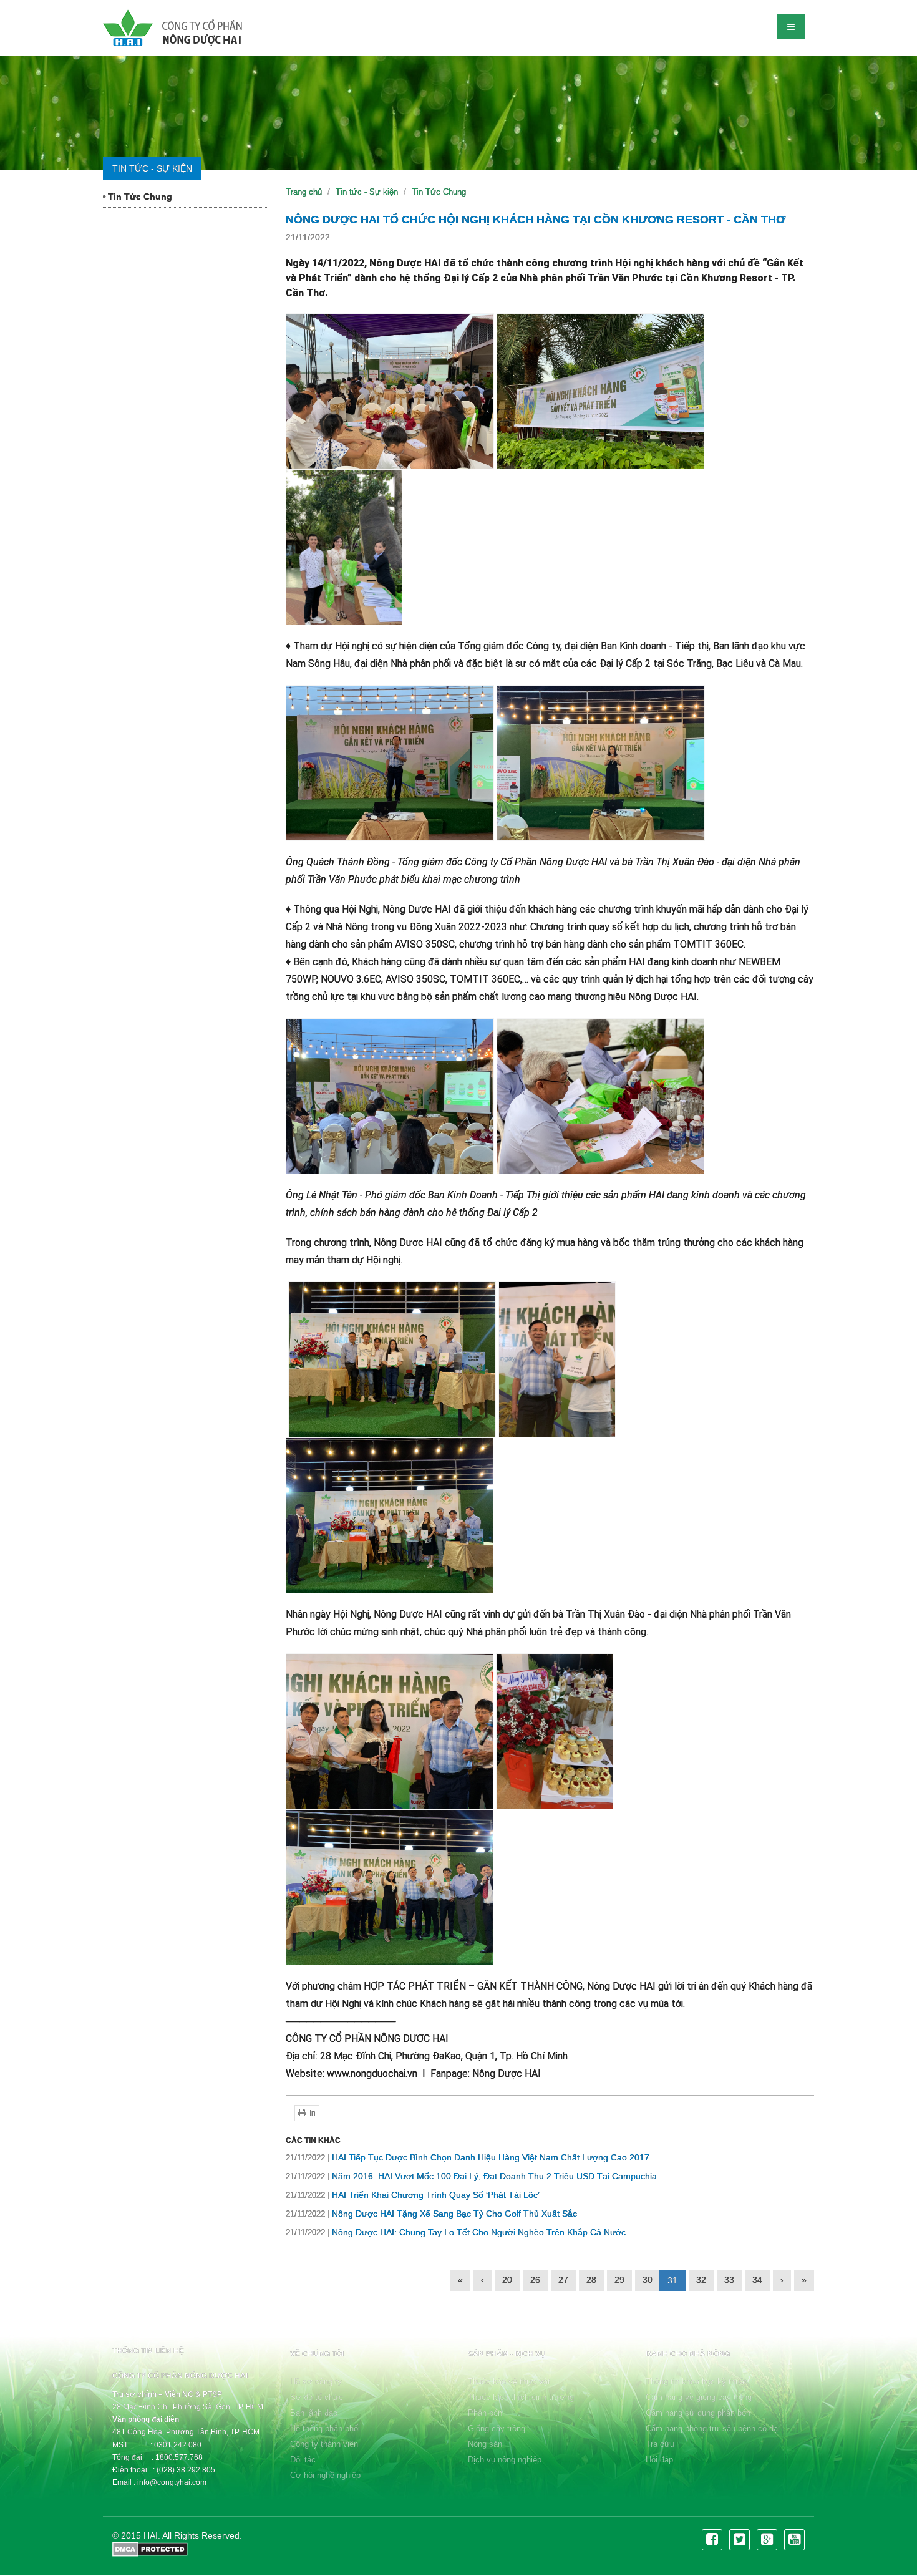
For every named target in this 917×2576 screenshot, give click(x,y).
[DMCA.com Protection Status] (150, 2549)
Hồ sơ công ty (316, 2382)
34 (757, 2280)
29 (619, 2280)
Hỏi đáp (659, 2460)
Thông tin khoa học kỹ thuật (696, 2382)
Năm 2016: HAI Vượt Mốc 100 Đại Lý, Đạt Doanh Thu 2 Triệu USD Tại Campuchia (471, 2176)
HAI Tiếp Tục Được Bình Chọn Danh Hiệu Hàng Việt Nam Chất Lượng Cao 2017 (468, 2157)
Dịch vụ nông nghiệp (505, 2460)
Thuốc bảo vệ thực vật (509, 2382)
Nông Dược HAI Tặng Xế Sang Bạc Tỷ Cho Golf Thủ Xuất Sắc (431, 2214)
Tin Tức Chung (139, 197)
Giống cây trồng (497, 2428)
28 (591, 2280)
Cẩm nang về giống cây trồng (699, 2397)
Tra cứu (660, 2444)
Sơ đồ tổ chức (317, 2397)
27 (563, 2280)
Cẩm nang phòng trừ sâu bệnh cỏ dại (713, 2428)
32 (701, 2280)
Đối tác (303, 2460)
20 (507, 2280)
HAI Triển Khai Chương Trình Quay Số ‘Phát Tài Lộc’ (413, 2195)
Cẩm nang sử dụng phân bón (698, 2413)
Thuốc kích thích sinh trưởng (521, 2397)
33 (729, 2280)
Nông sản (485, 2444)
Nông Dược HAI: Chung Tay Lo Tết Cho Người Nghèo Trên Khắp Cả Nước (456, 2232)
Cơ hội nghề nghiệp (325, 2475)
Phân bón (485, 2413)
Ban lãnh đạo (314, 2413)
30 (648, 2280)
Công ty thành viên (324, 2444)
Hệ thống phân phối (325, 2428)
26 (535, 2280)
